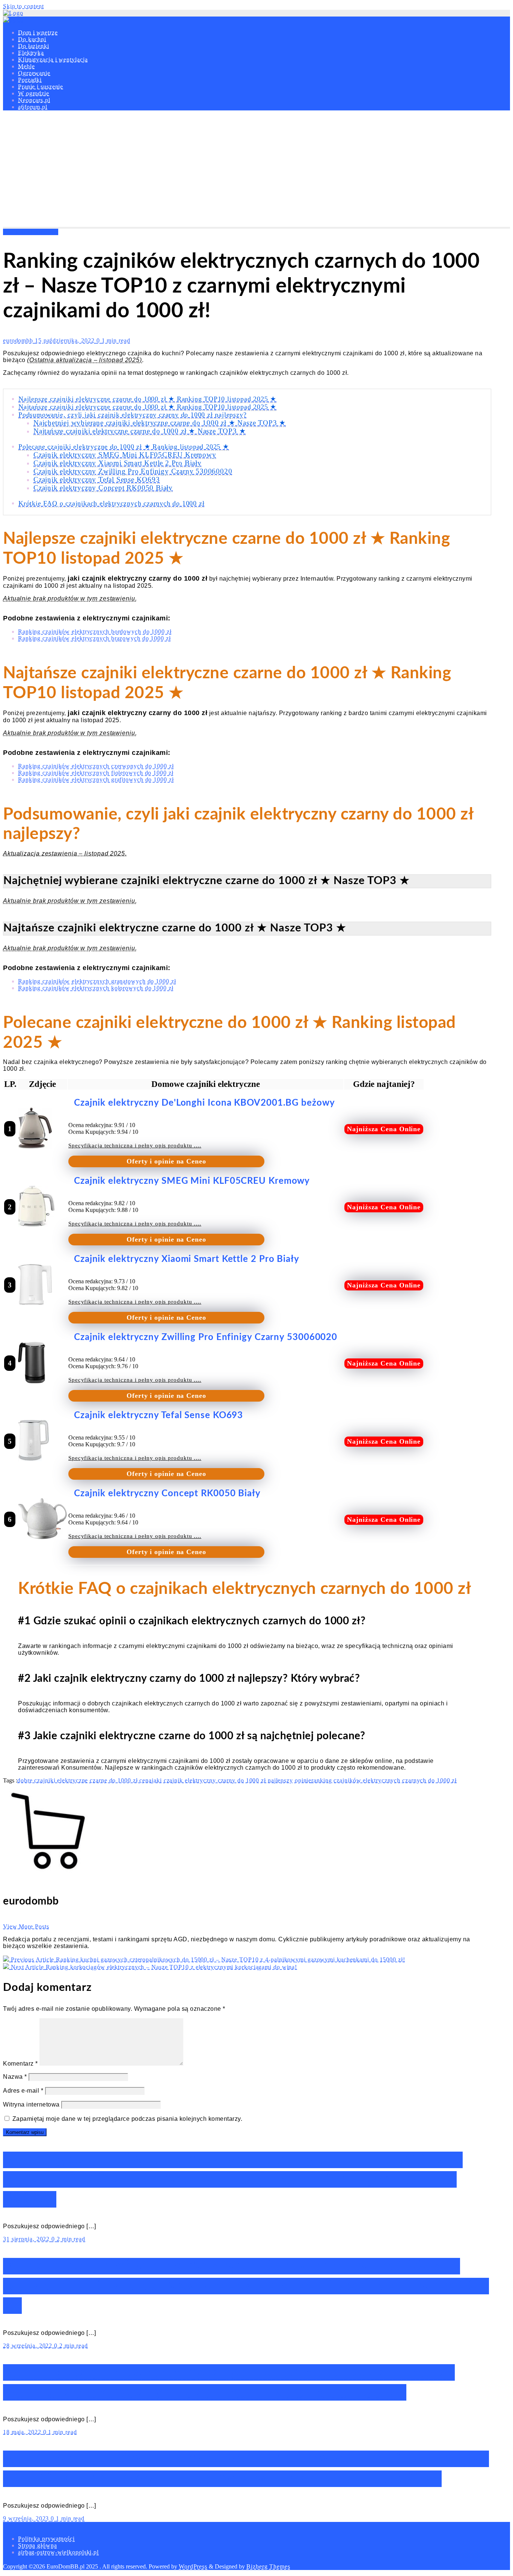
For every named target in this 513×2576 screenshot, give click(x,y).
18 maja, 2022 (23, 2432)
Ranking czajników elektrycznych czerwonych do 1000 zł (96, 766)
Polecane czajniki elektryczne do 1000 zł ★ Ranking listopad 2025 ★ (124, 447)
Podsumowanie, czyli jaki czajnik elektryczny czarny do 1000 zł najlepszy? (132, 415)
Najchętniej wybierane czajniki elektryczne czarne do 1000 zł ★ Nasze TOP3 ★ (160, 423)
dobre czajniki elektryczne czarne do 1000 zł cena (84, 1780)
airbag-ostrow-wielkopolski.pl (58, 2552)
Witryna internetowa (31, 2104)
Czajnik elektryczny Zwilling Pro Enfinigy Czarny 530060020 (133, 471)
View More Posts (26, 1926)
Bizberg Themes (268, 2566)
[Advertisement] (256, 171)
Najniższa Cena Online (384, 1129)
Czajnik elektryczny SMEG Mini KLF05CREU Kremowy (125, 455)
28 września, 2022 (29, 2346)
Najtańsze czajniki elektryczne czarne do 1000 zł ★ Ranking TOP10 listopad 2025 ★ (147, 407)
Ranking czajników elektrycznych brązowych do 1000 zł (94, 638)
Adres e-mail (23, 2091)
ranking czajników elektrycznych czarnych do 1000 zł (384, 1780)
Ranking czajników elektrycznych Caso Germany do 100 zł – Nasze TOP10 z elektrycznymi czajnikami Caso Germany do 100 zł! (246, 2286)
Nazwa (15, 2077)
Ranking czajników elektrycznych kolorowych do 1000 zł (96, 988)
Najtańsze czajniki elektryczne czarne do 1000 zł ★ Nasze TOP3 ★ (140, 431)
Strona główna (38, 2545)
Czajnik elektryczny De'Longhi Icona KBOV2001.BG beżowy (204, 1103)
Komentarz (20, 2064)
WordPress (193, 2566)
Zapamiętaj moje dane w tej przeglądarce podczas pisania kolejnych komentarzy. (127, 2119)
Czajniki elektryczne (31, 232)
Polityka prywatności (46, 2539)
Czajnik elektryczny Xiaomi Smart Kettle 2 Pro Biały (118, 463)
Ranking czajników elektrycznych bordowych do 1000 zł (95, 632)
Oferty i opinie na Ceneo (166, 1161)
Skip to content (23, 6)
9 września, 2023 (27, 2518)
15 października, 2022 (66, 340)
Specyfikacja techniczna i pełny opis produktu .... (135, 1145)
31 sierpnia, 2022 (27, 2239)
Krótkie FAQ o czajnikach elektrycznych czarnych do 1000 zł (111, 503)
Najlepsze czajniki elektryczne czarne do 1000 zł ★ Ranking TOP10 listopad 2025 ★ (147, 399)
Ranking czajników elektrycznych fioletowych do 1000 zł (96, 773)
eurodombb (19, 340)
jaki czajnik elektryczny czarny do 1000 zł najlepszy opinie (232, 1780)
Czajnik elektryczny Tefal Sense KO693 (97, 479)
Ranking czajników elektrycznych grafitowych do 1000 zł (96, 779)
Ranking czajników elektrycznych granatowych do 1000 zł (97, 981)
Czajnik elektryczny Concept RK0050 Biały (103, 488)
